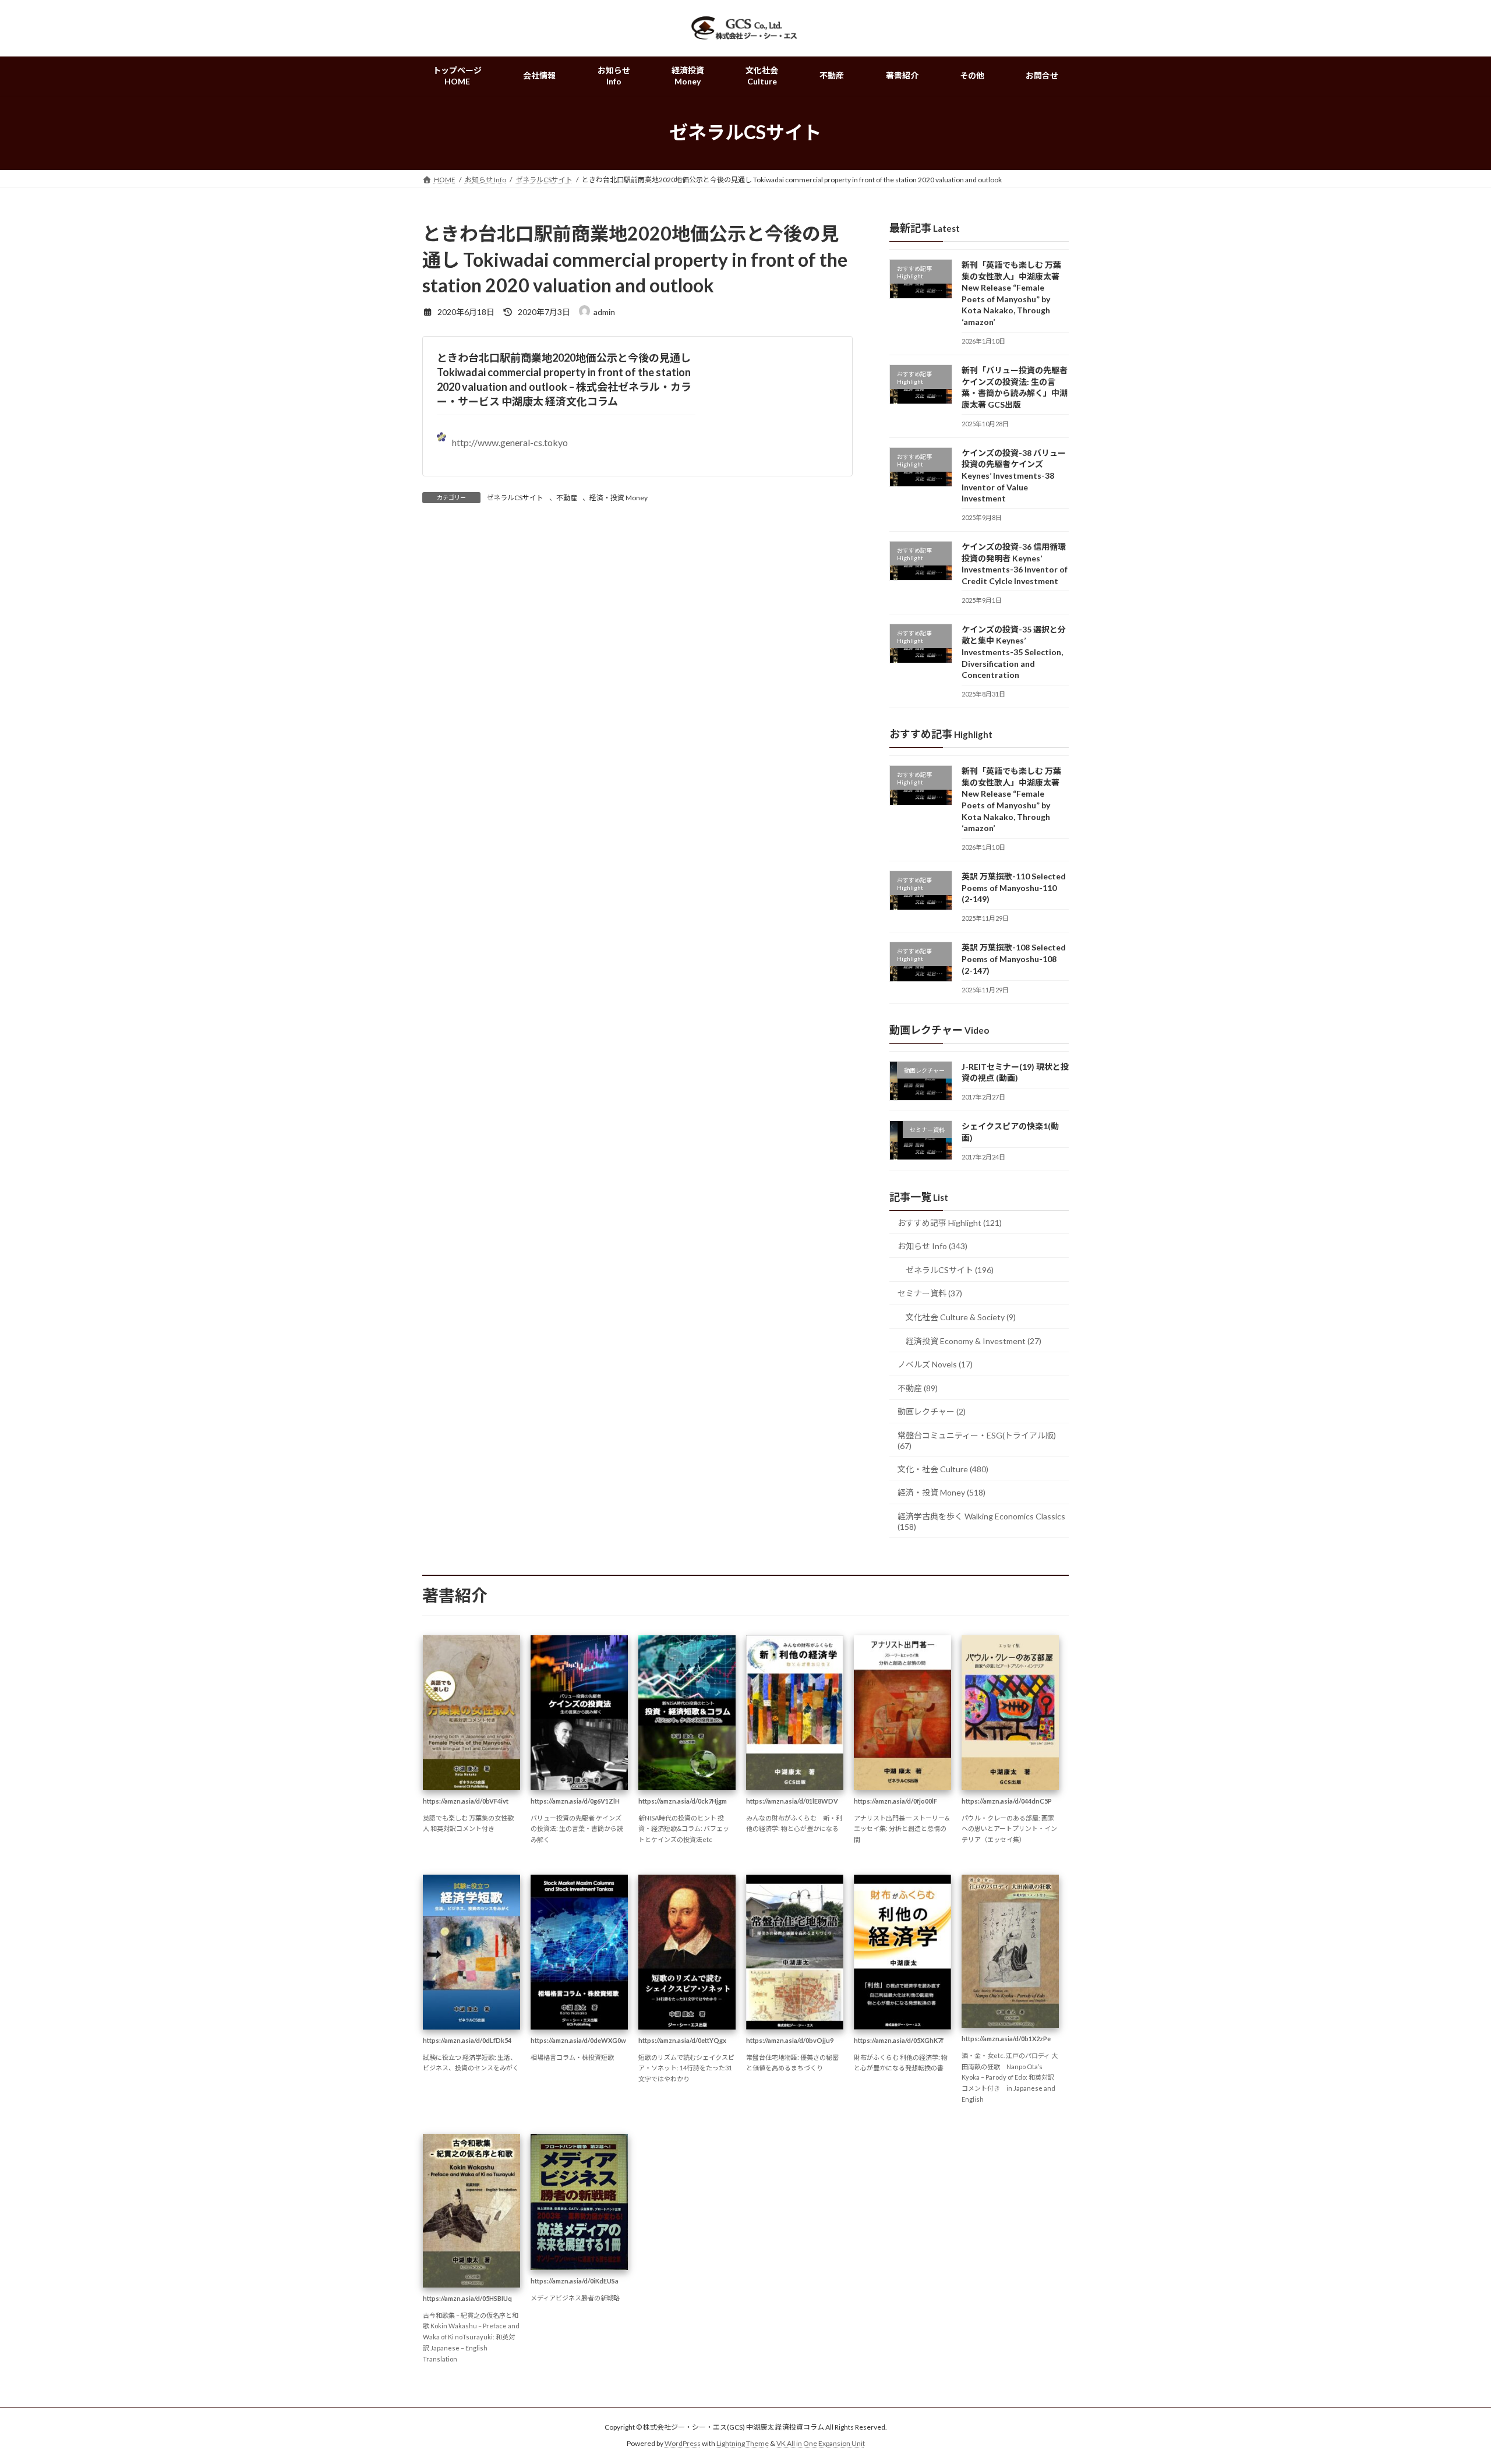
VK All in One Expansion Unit (821, 2444)
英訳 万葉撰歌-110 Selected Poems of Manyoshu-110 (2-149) (1014, 888)
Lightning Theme (743, 2444)
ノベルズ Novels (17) (935, 1364)
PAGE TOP (1448, 2379)
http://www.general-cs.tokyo (510, 442)
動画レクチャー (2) (932, 1411)
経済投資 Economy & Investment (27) (974, 1340)
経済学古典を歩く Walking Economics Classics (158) (981, 1521)
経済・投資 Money (619, 498)
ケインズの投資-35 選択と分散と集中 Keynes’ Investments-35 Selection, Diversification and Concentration (1014, 652)
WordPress (683, 2444)
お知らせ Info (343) (932, 1246)
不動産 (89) (918, 1388)
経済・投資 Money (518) (941, 1492)
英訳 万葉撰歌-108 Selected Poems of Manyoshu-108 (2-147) (1014, 959)
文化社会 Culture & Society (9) (961, 1317)
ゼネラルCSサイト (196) (950, 1270)
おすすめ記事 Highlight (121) (950, 1222)
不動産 (567, 498)
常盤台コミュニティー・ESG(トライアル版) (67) (977, 1440)
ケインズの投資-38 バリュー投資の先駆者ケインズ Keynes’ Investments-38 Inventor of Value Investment (1014, 475)
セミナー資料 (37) (930, 1293)
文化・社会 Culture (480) (943, 1468)
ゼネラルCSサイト (515, 498)
